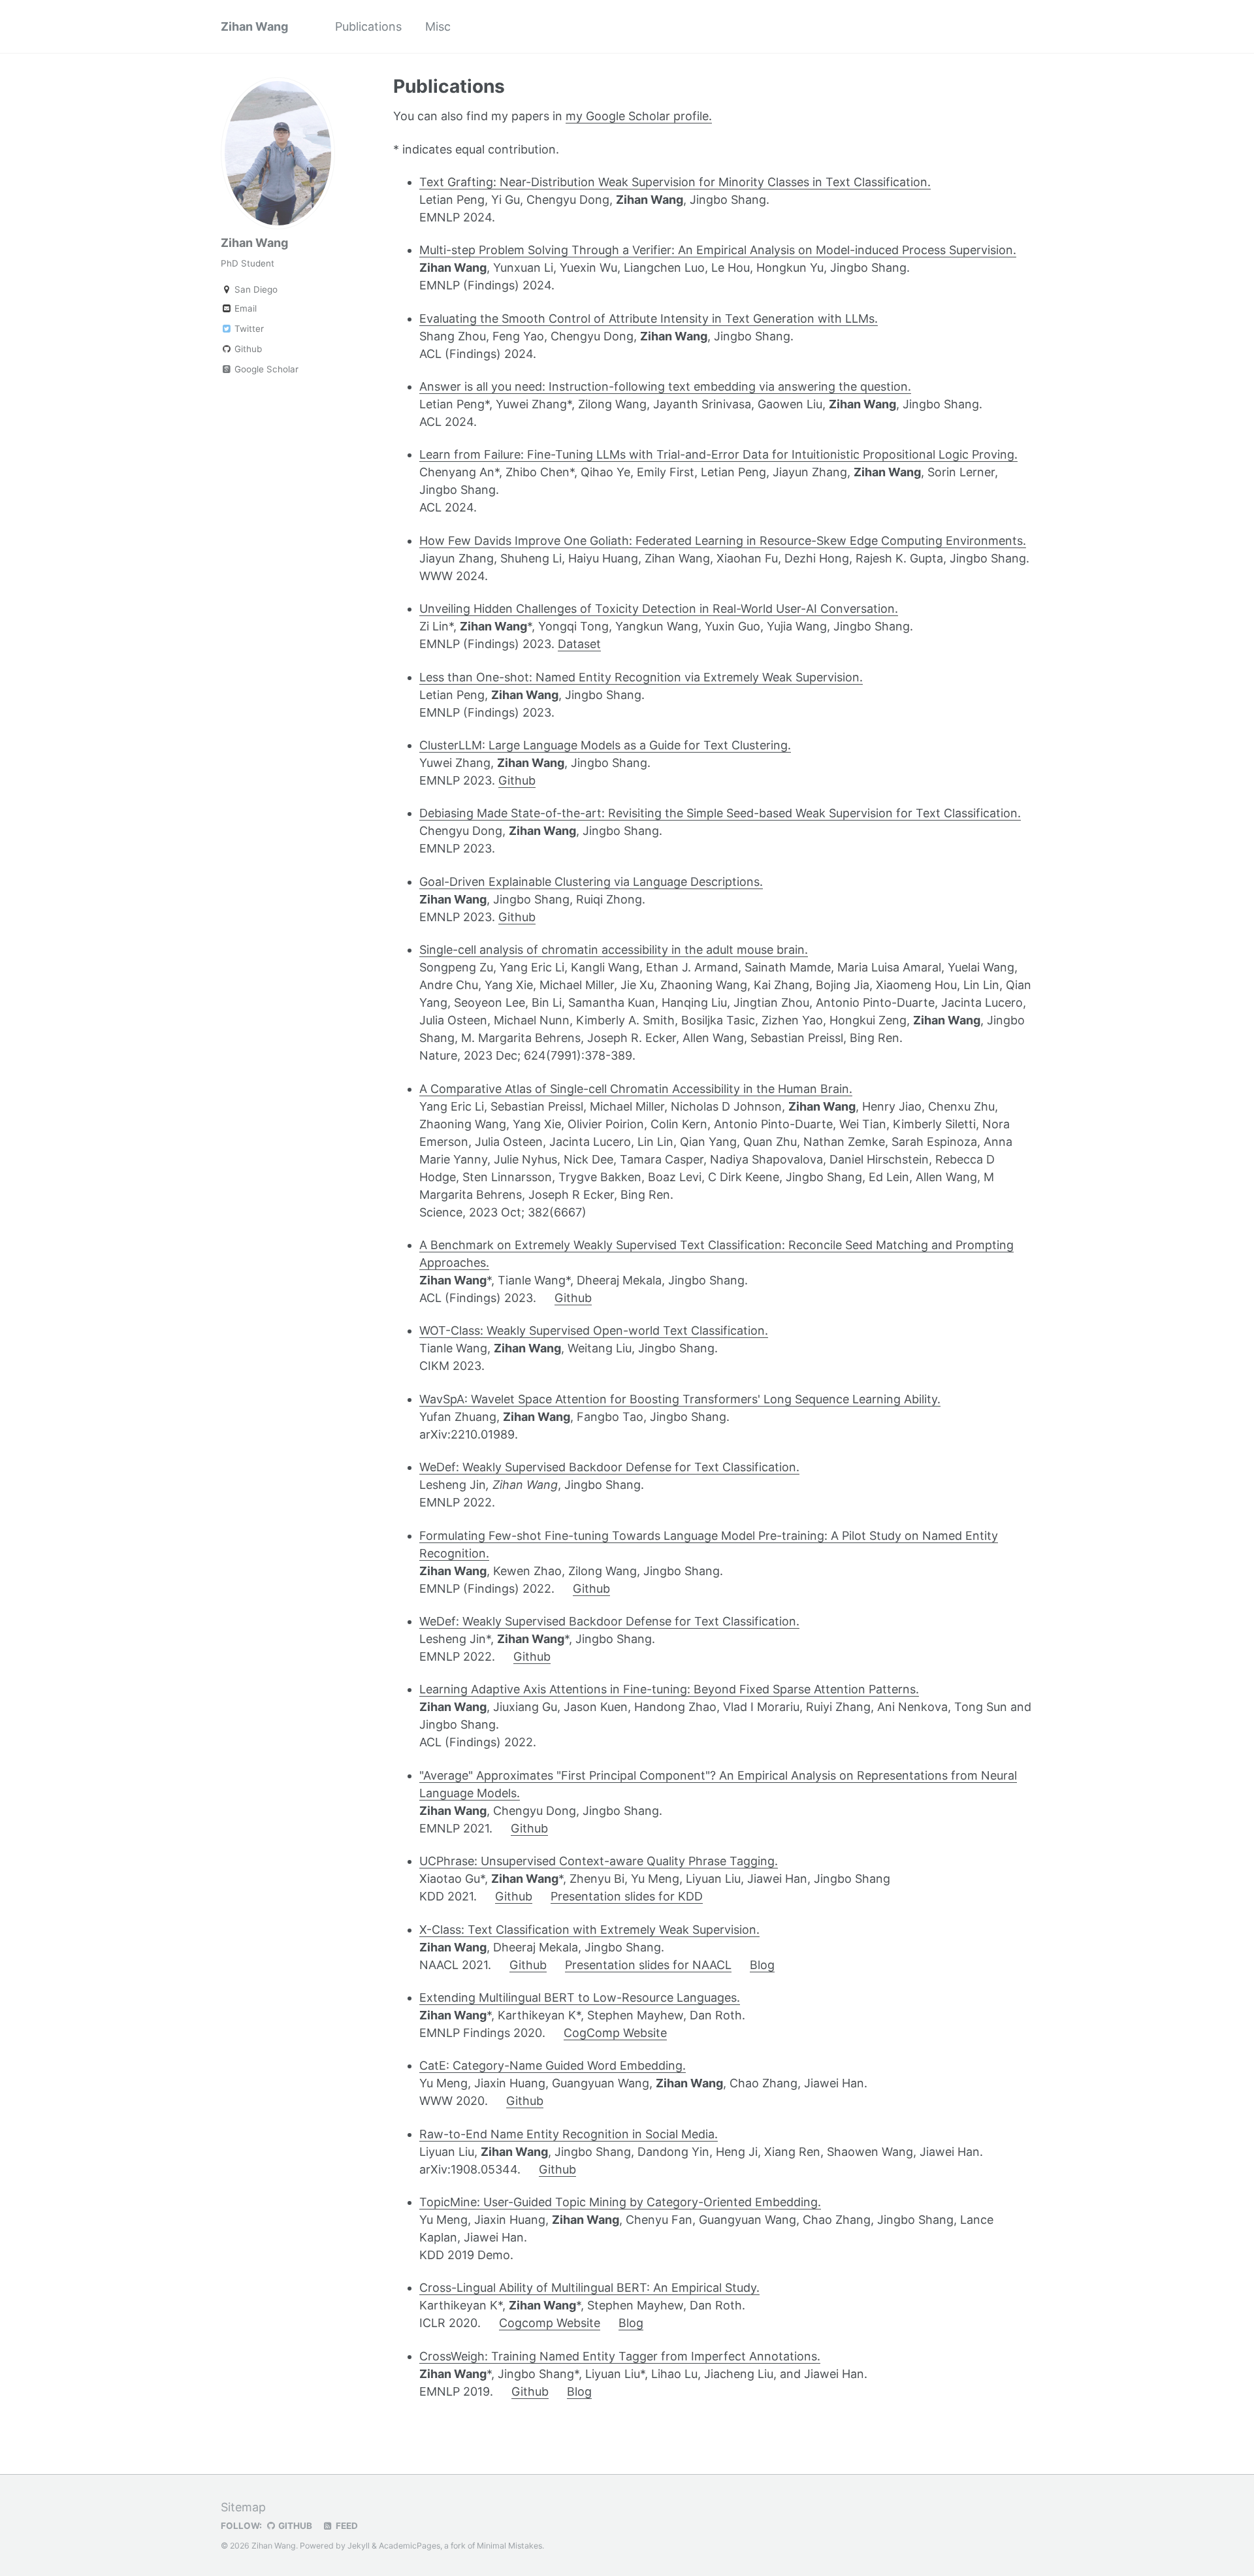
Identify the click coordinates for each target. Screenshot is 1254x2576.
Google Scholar (265, 369)
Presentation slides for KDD (627, 1896)
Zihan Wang (254, 26)
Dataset (579, 644)
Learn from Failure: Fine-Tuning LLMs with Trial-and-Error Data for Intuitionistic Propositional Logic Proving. (718, 454)
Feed (346, 2526)
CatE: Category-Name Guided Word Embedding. (553, 2065)
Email (244, 308)
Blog (762, 1965)
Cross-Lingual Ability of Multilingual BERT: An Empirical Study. (589, 2288)
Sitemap (243, 2507)
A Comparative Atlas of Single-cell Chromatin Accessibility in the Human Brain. (636, 1089)
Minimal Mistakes (509, 2546)
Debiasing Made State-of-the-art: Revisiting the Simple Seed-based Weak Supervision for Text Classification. (720, 813)
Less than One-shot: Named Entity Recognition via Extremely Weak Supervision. (641, 677)
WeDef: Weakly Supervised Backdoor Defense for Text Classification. (609, 1467)
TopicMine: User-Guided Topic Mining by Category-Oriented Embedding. (620, 2202)
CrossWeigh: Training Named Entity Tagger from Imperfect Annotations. (620, 2356)
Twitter (248, 329)
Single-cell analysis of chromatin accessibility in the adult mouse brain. (614, 950)
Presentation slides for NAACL (648, 1965)
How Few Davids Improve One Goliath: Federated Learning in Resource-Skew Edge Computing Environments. (723, 541)
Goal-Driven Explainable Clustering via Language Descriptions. (591, 882)
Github (247, 349)
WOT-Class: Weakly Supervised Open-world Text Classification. (594, 1330)
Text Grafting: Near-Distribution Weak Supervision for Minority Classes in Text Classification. (675, 182)
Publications (368, 26)
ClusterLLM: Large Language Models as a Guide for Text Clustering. (605, 745)
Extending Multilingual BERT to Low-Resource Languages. (580, 1997)
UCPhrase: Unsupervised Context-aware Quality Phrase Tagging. (599, 1861)
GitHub (294, 2526)
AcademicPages (410, 2546)
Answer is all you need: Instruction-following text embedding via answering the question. (665, 386)
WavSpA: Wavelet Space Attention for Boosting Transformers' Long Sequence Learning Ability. (680, 1399)
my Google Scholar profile (637, 116)
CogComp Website (615, 2033)
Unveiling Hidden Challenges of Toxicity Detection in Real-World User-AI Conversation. (659, 609)
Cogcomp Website (550, 2323)
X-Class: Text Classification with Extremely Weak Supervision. (589, 1930)
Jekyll (359, 2546)
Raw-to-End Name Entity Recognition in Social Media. (569, 2134)
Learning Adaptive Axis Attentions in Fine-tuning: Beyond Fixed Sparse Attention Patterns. (669, 1689)
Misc (438, 26)
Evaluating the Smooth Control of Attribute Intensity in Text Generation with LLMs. (649, 318)
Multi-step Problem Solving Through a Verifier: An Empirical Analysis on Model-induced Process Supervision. (718, 250)
